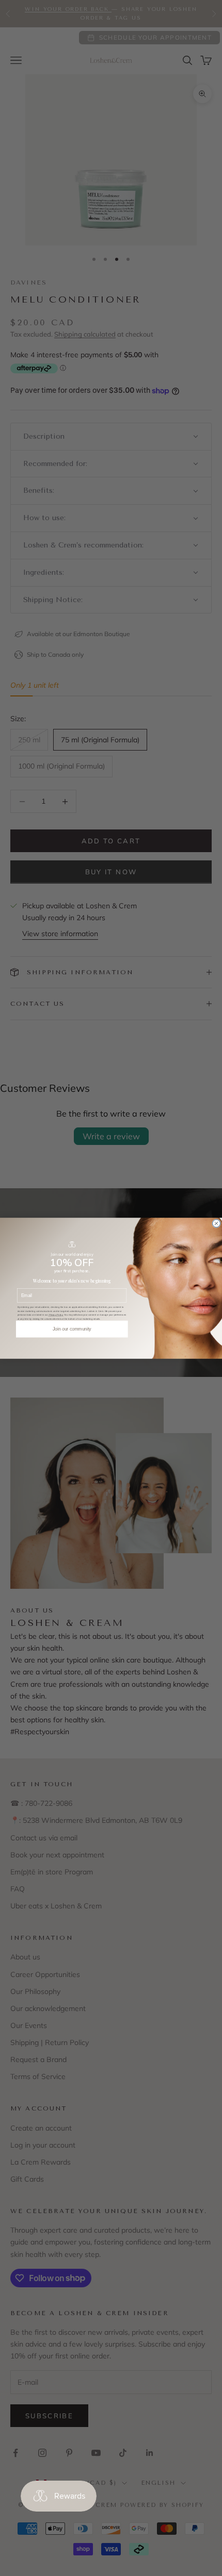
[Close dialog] (217, 1223)
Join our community (72, 1329)
